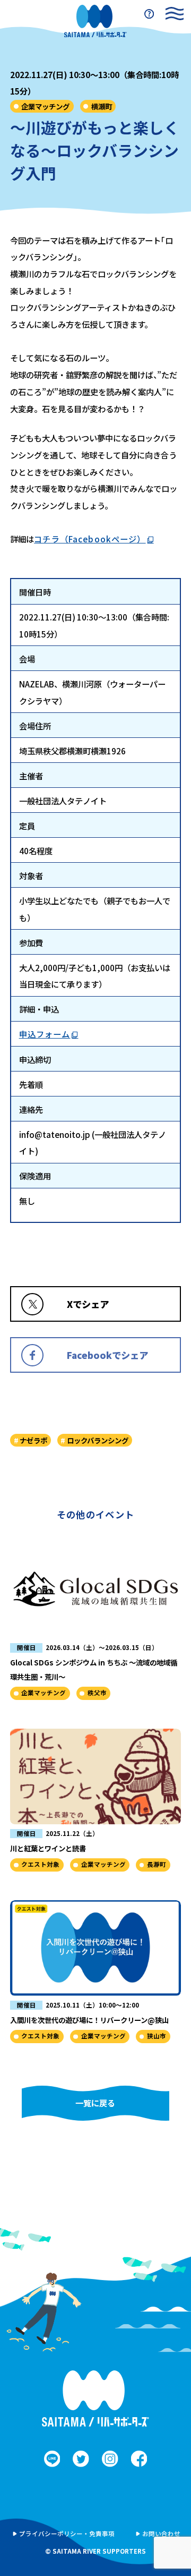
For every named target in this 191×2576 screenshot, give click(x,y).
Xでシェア (88, 1304)
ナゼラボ (33, 1440)
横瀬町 (102, 106)
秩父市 (97, 1693)
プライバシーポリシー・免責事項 (67, 2534)
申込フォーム (45, 1034)
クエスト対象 (40, 1864)
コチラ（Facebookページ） (90, 539)
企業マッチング (45, 106)
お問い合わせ (161, 2534)
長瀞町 (157, 1864)
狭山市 (157, 2036)
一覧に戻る (95, 2103)
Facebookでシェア (107, 1355)
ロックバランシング (98, 1440)
